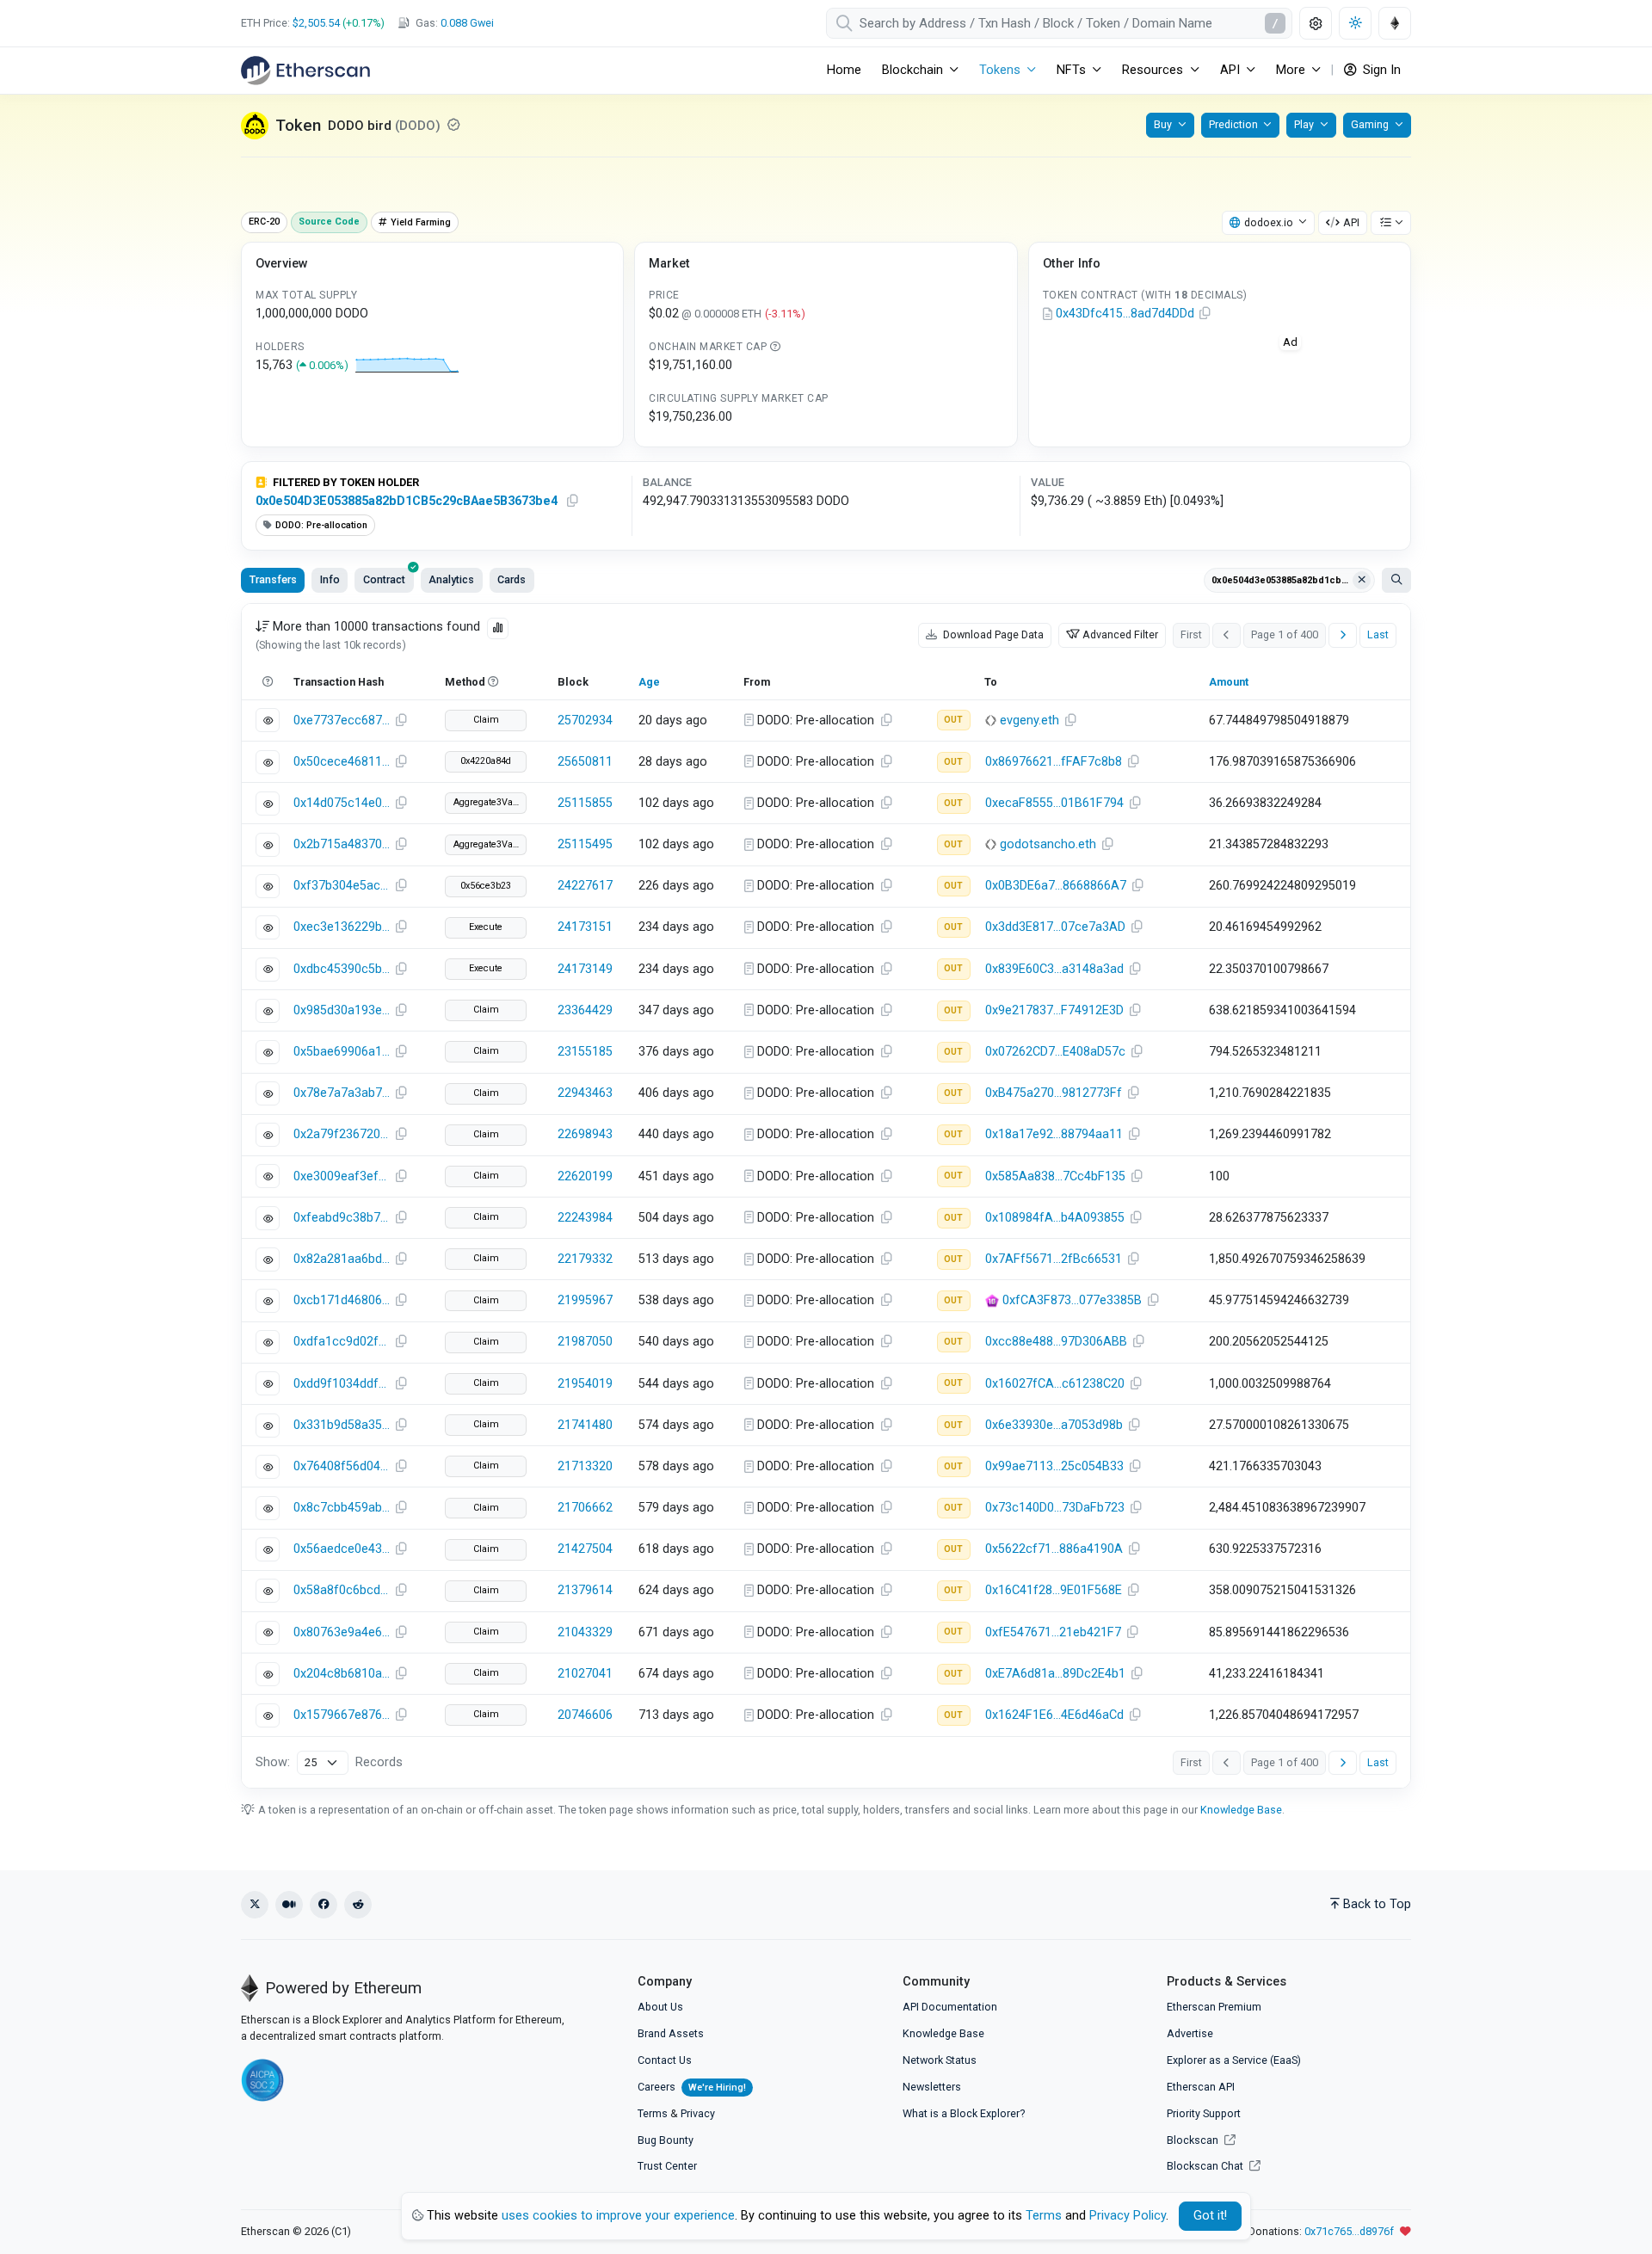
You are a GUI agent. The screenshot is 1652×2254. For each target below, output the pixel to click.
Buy (1163, 124)
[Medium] (289, 1905)
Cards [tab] (512, 579)
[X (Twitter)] (255, 1905)
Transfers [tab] (273, 579)
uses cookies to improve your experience (618, 2216)
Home (844, 70)
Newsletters (932, 2087)
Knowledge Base (1241, 1810)
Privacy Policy (1128, 2216)
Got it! (1210, 2216)
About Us (660, 2007)
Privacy (698, 2113)
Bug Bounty (666, 2140)
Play (1304, 124)
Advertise (1190, 2033)
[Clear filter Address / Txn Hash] (1362, 581)
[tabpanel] (826, 1196)
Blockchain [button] (912, 70)
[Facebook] (324, 1905)
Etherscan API (1201, 2087)
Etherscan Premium (1214, 2007)
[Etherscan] (305, 71)
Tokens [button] (1000, 70)
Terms (653, 2113)
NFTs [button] (1071, 70)
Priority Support (1204, 2113)
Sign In (1380, 70)
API (1351, 222)
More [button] (1291, 70)
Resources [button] (1153, 70)
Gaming (1370, 124)
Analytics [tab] (451, 579)
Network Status (940, 2060)
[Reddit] (358, 1905)
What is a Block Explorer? (964, 2113)
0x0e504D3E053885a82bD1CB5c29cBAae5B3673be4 (407, 501)
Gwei (467, 23)
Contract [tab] (384, 579)
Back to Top (1377, 1904)
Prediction (1233, 124)
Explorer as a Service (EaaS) (1234, 2060)
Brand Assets (671, 2033)
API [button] (1230, 70)
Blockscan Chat (1206, 2166)
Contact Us (665, 2060)
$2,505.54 (316, 23)
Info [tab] (330, 579)
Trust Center (667, 2166)
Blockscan (1194, 2140)
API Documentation (950, 2007)
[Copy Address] (1205, 314)
